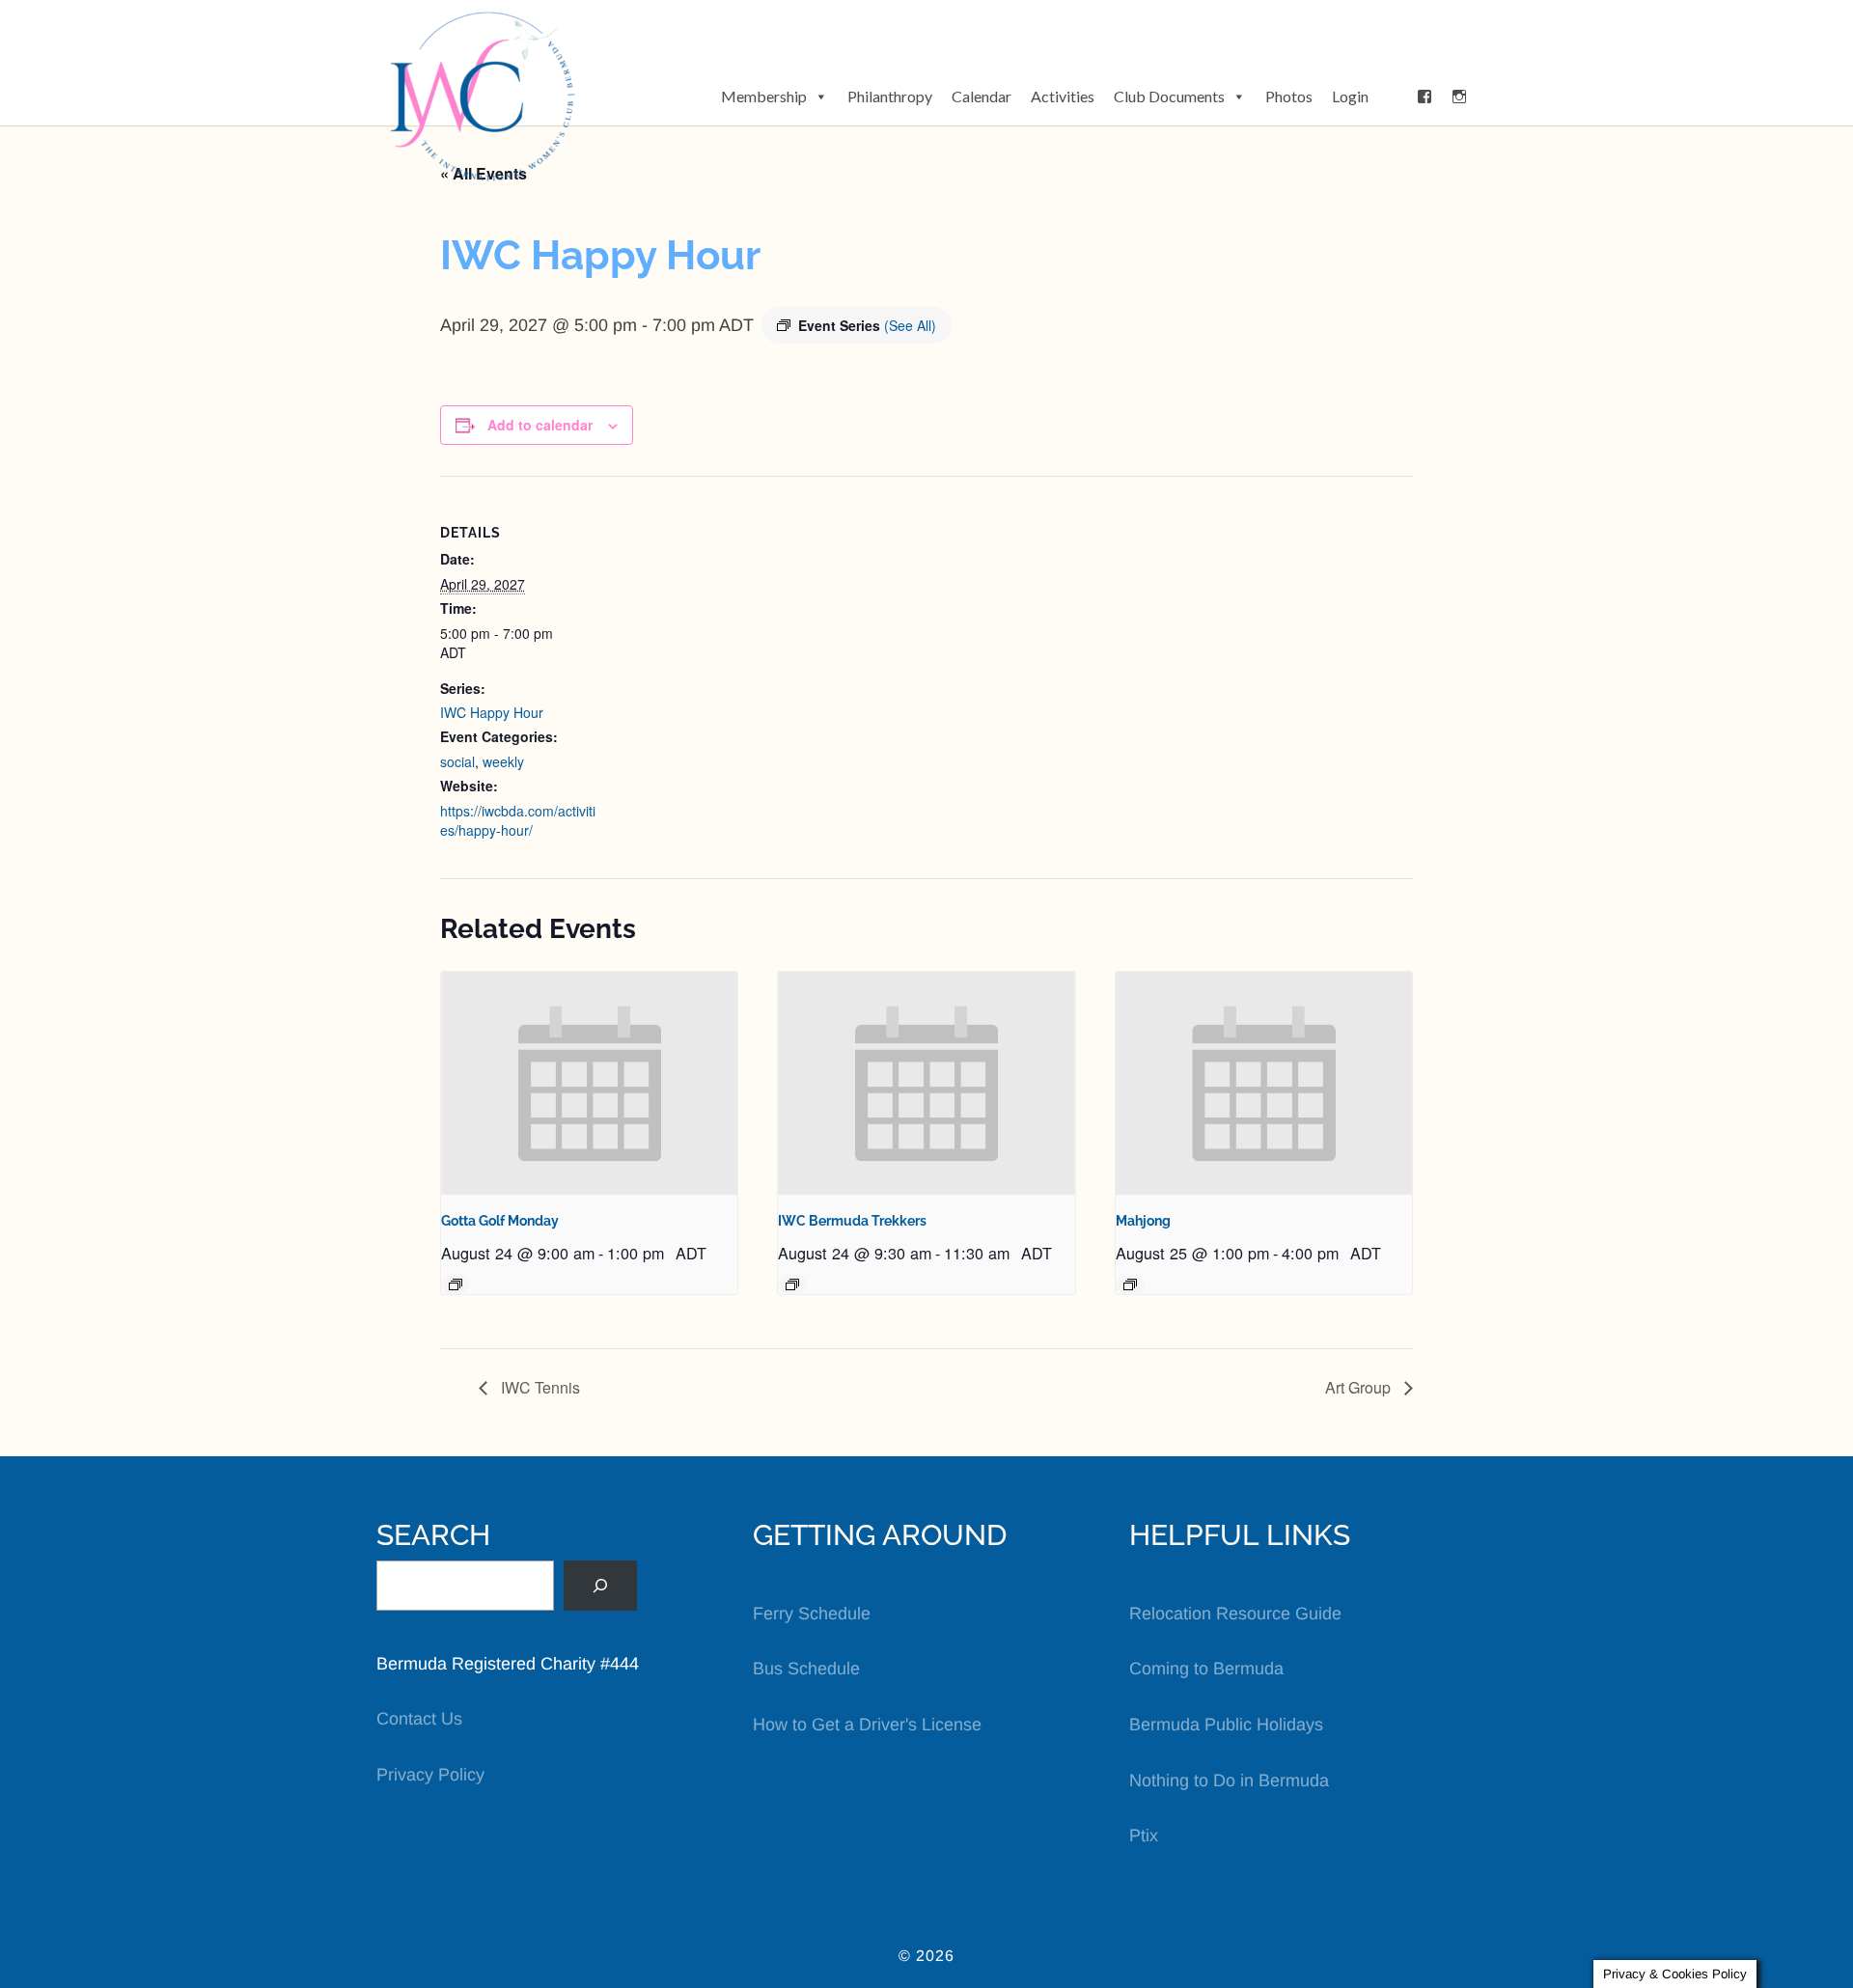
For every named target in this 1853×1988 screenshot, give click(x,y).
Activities (1063, 96)
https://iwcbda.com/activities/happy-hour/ (518, 820)
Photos (1289, 96)
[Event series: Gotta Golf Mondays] (456, 1284)
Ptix (1144, 1836)
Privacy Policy (430, 1775)
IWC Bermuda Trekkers (852, 1221)
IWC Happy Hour (492, 712)
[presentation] (589, 1083)
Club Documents (1169, 96)
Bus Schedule (806, 1669)
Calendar (982, 96)
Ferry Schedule (812, 1614)
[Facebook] (1424, 97)
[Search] (600, 1586)
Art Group (1360, 1387)
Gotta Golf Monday (500, 1221)
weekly (503, 761)
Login (1350, 96)
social (457, 761)
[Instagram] (1459, 97)
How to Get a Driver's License (867, 1725)
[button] (1393, 97)
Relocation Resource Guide (1235, 1614)
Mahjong (1143, 1221)
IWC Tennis (539, 1387)
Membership (764, 96)
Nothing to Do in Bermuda (1229, 1781)
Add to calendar (540, 425)
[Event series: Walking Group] (792, 1284)
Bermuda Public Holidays (1226, 1725)
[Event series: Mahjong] (1130, 1284)
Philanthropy (890, 96)
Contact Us (419, 1719)
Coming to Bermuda (1206, 1669)
